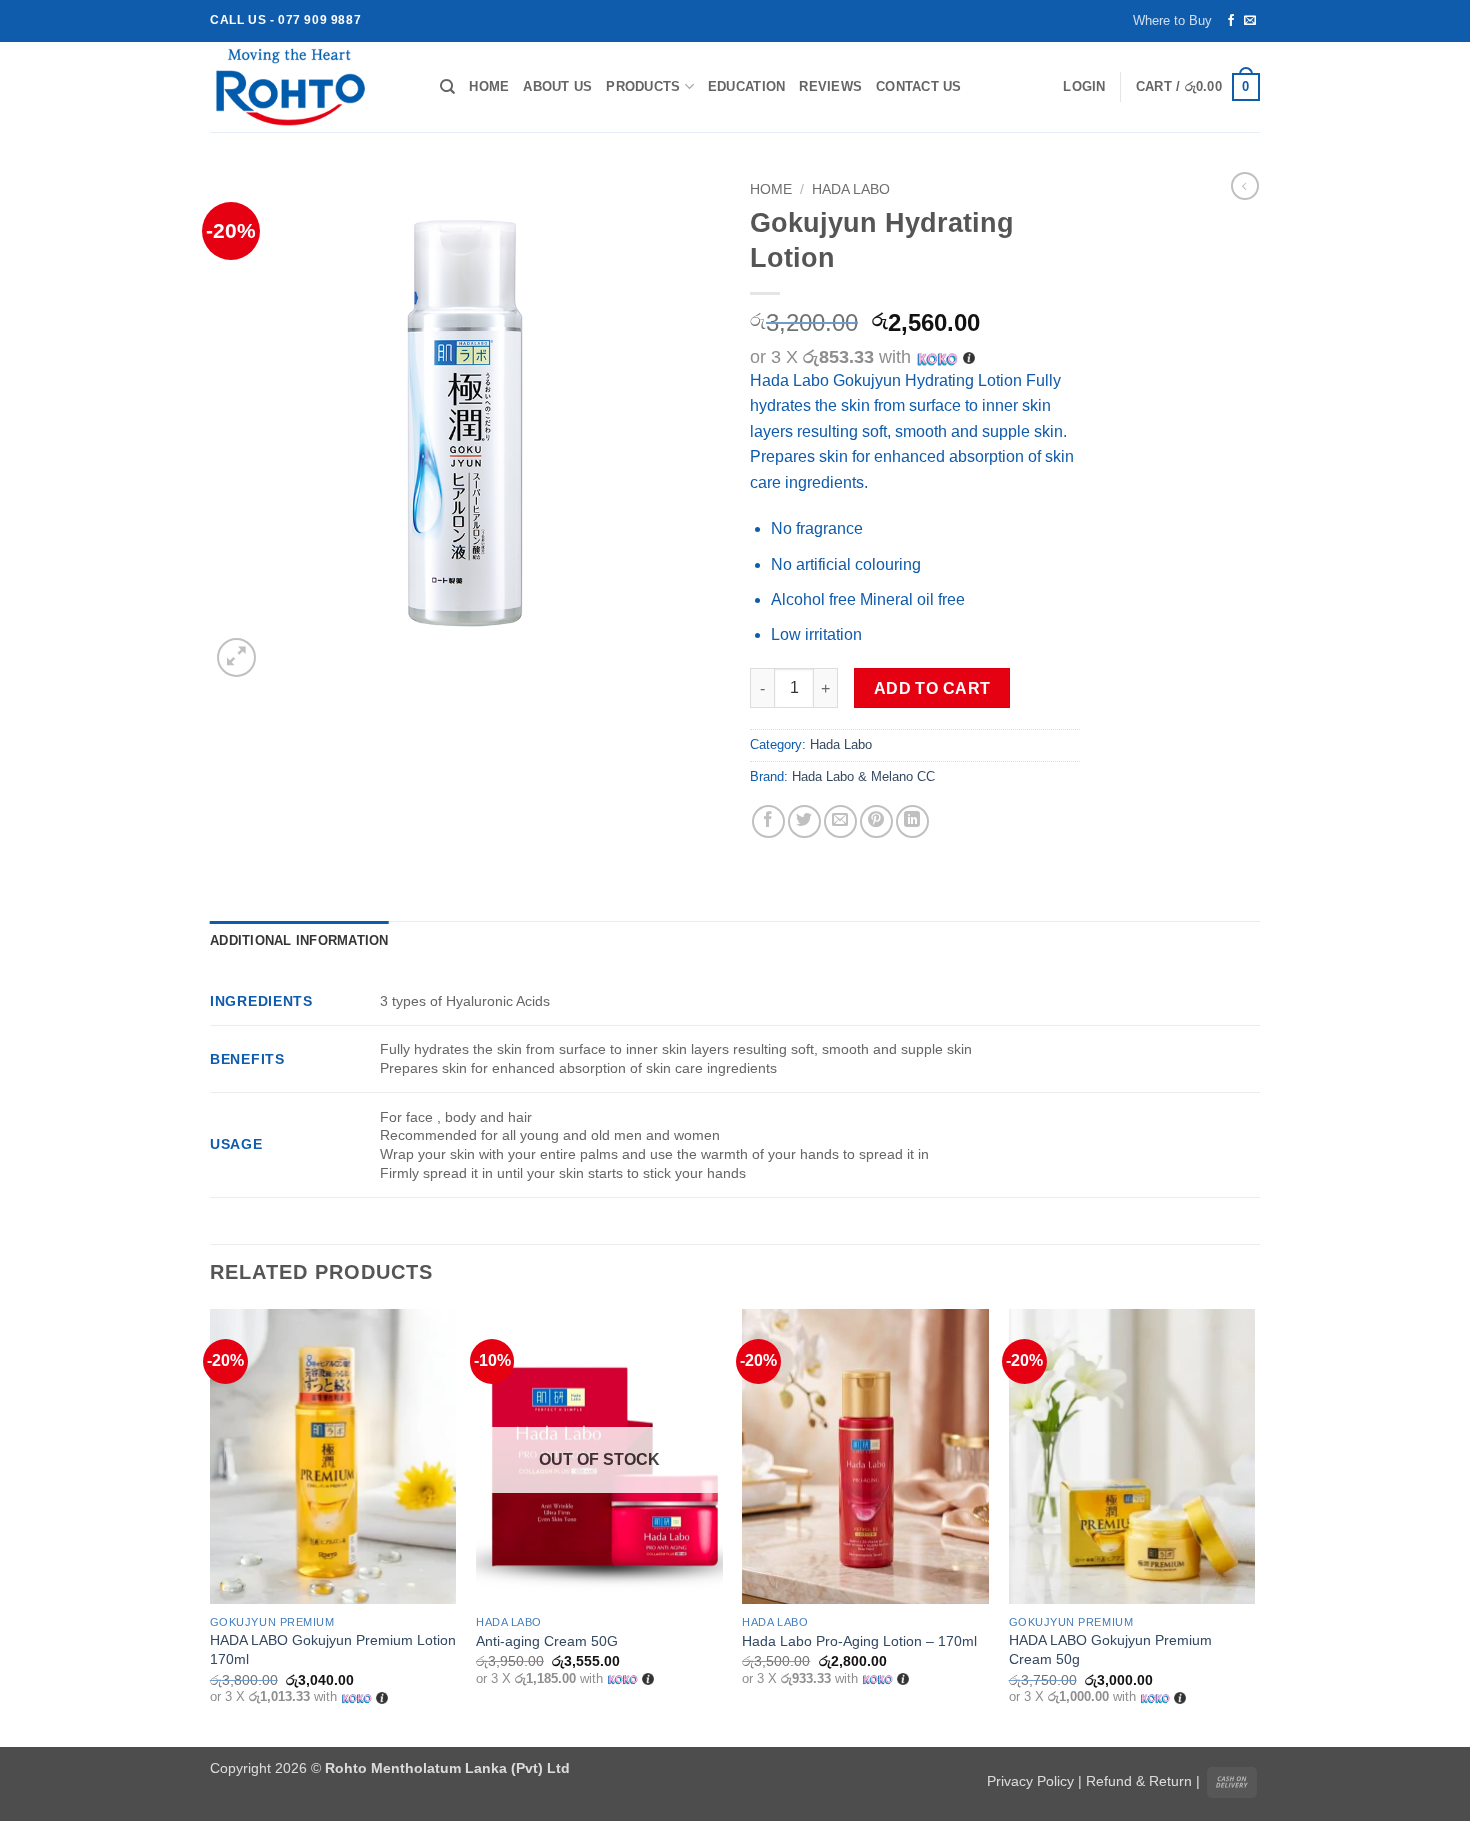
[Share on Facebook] (768, 821)
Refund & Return (1139, 1781)
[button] (1084, 87)
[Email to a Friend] (840, 821)
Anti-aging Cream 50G (547, 1641)
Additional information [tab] (299, 940)
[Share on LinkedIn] (912, 821)
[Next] (1254, 1526)
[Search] (447, 87)
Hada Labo (851, 189)
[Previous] (211, 1526)
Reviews (830, 86)
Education (746, 86)
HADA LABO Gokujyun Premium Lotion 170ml (333, 1649)
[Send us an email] (1250, 21)
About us (557, 86)
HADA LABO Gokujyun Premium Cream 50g (1110, 1649)
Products (643, 86)
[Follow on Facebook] (1231, 21)
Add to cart (932, 688)
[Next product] (1245, 186)
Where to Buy (1172, 20)
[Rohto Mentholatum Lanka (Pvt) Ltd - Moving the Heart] (310, 87)
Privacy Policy (1030, 1781)
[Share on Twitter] (804, 821)
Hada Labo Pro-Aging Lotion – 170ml (859, 1641)
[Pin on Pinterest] (876, 821)
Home (489, 86)
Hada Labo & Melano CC (863, 776)
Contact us (919, 86)
